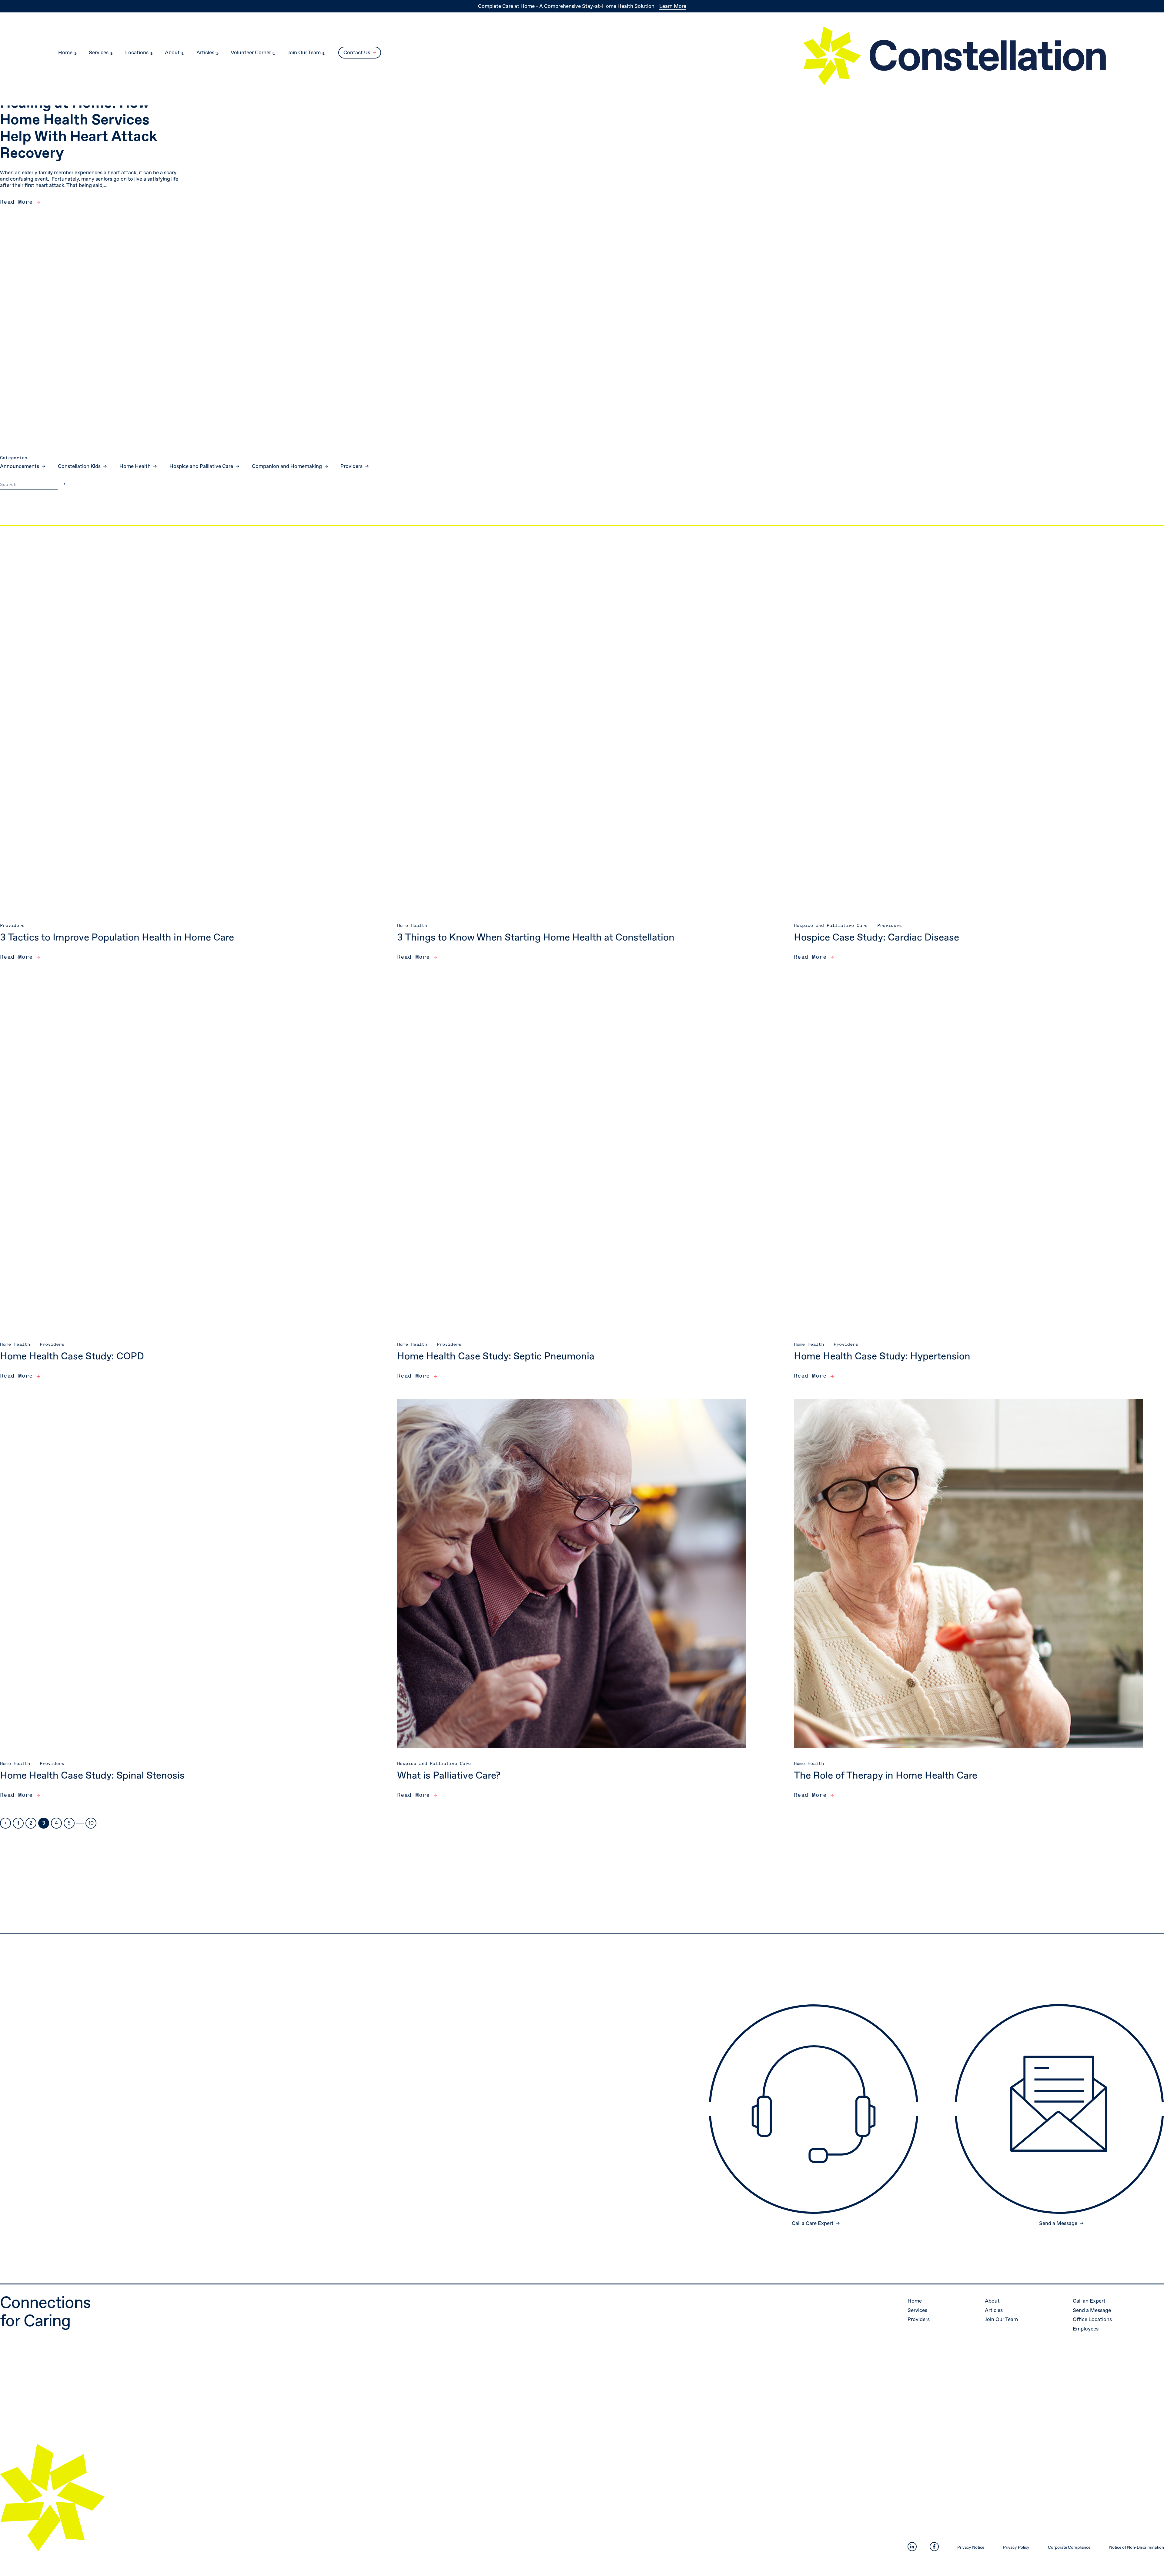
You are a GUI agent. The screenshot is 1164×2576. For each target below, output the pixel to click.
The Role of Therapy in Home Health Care (886, 1776)
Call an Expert (1090, 2301)
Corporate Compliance (1069, 2547)
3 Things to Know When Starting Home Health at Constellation (536, 937)
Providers (352, 466)
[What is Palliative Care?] (572, 1573)
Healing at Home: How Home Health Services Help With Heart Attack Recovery (79, 129)
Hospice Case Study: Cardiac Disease (876, 937)
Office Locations (1093, 2319)
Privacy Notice (971, 2547)
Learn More (673, 6)
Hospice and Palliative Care (202, 466)
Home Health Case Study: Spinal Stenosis (92, 1776)
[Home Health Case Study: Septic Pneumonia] (572, 1154)
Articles (994, 2310)
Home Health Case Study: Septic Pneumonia (496, 1356)
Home (915, 2301)
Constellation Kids (80, 466)
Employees (1086, 2329)
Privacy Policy (1016, 2547)
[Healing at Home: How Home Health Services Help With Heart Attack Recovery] (873, 206)
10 (91, 1823)
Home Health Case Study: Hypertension (882, 1356)
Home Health (136, 466)
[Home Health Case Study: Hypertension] (968, 1154)
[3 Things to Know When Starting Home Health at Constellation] (572, 735)
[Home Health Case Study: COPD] (175, 1154)
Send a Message (1092, 2310)
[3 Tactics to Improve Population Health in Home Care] (175, 735)
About (993, 2301)
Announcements (20, 466)
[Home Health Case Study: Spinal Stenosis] (175, 1573)
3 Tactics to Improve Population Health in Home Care (117, 937)
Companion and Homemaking (288, 466)
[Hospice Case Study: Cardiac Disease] (968, 735)
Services (918, 2310)
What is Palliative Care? (449, 1776)
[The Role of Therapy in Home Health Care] (968, 1573)
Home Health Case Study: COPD (72, 1356)
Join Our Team (1002, 2319)
